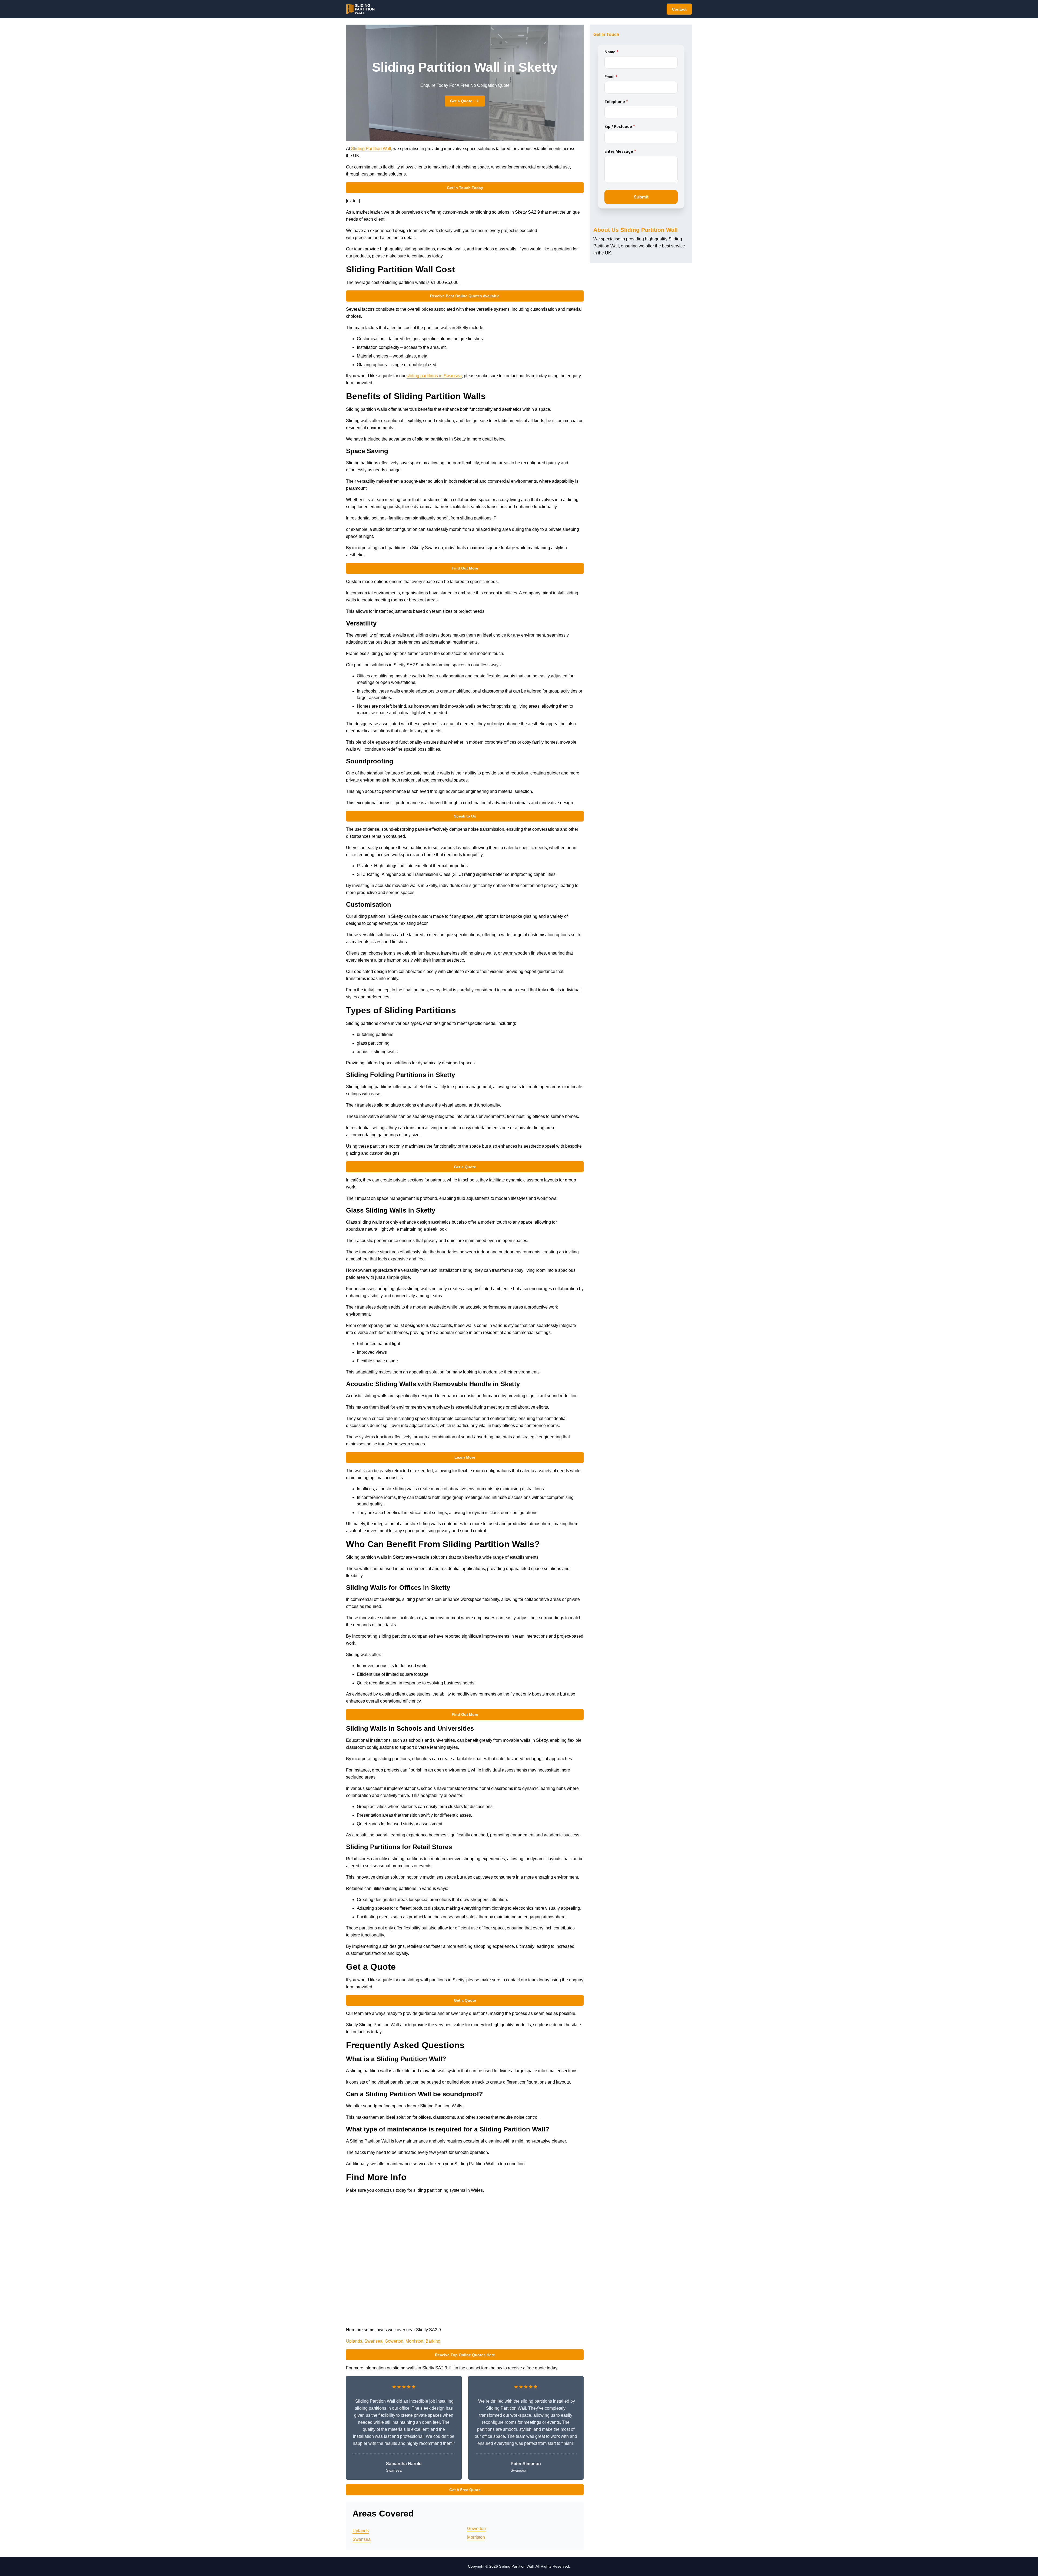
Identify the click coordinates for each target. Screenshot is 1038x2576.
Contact (679, 9)
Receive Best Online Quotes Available (465, 296)
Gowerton (394, 2341)
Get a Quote (461, 101)
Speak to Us (465, 816)
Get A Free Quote (465, 2490)
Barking (433, 2341)
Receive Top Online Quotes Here (465, 2355)
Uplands (354, 2341)
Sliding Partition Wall (371, 149)
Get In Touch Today (465, 188)
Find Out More (465, 568)
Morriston (414, 2341)
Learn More (465, 1457)
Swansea (373, 2341)
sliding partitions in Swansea (434, 376)
